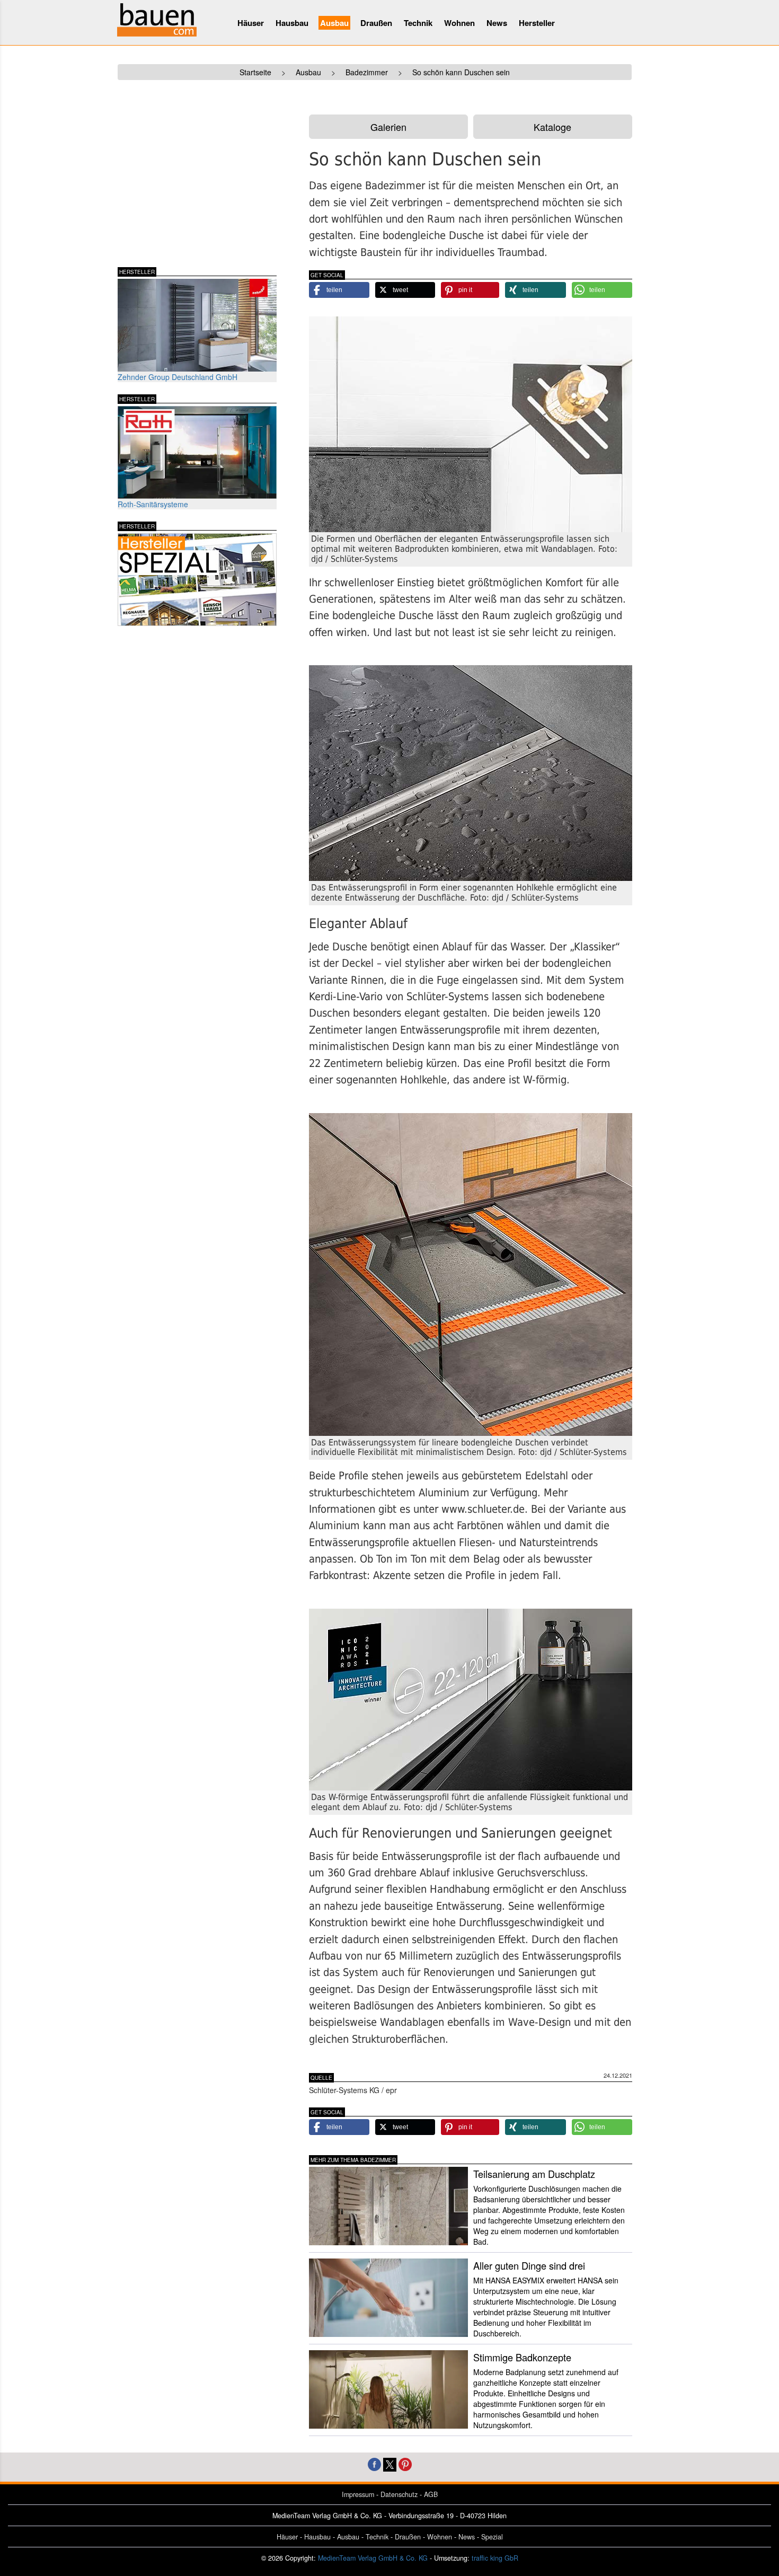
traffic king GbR (495, 2558)
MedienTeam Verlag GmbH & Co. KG (373, 2558)
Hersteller (537, 23)
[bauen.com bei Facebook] (374, 2463)
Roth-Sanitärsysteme (153, 504)
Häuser (251, 23)
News (497, 23)
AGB (431, 2494)
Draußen (376, 23)
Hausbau (292, 23)
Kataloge (552, 127)
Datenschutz (399, 2494)
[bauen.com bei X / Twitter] (390, 2463)
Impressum (358, 2494)
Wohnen (459, 23)
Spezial (492, 2537)
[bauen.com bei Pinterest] (405, 2463)
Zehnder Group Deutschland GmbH (178, 377)
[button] (339, 290)
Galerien (388, 127)
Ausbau (334, 23)
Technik (418, 23)
